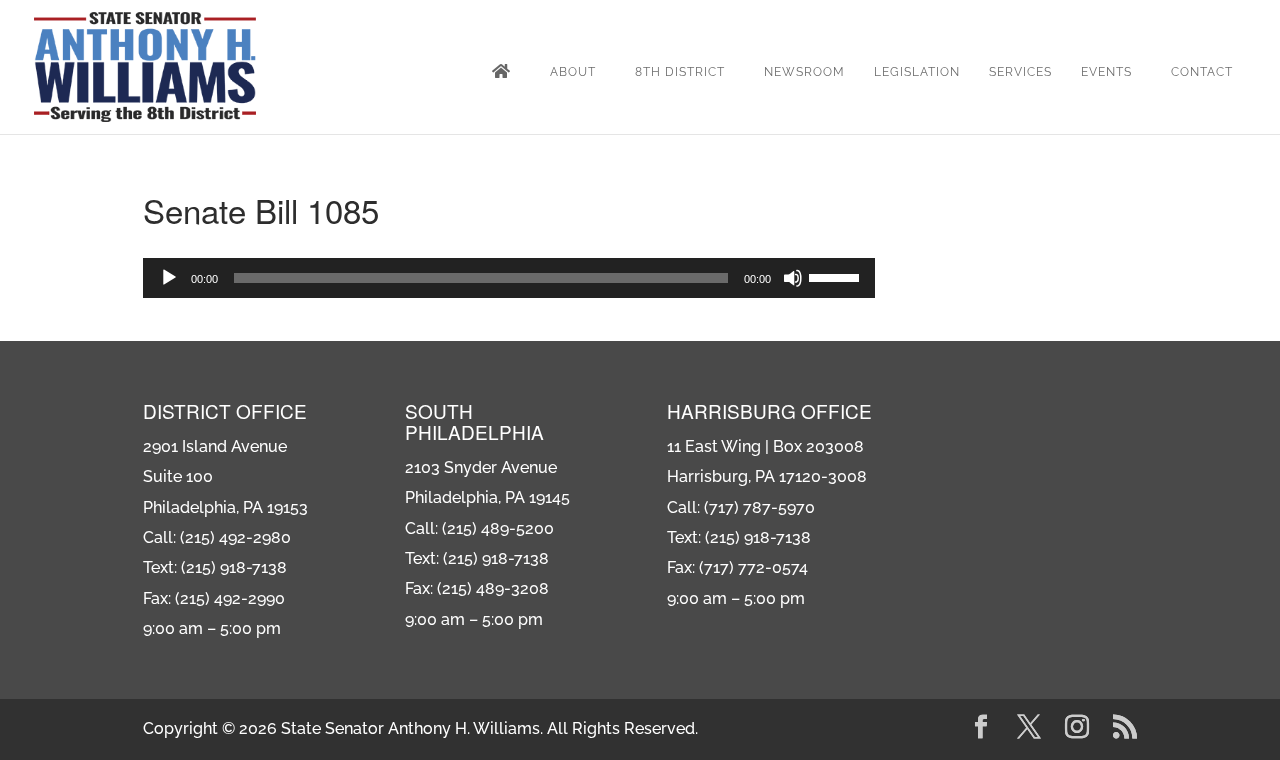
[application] (509, 278)
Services (1020, 72)
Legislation (917, 72)
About (573, 72)
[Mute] (793, 278)
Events (1106, 72)
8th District (680, 72)
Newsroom (804, 72)
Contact (1202, 72)
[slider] (837, 276)
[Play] (169, 278)
